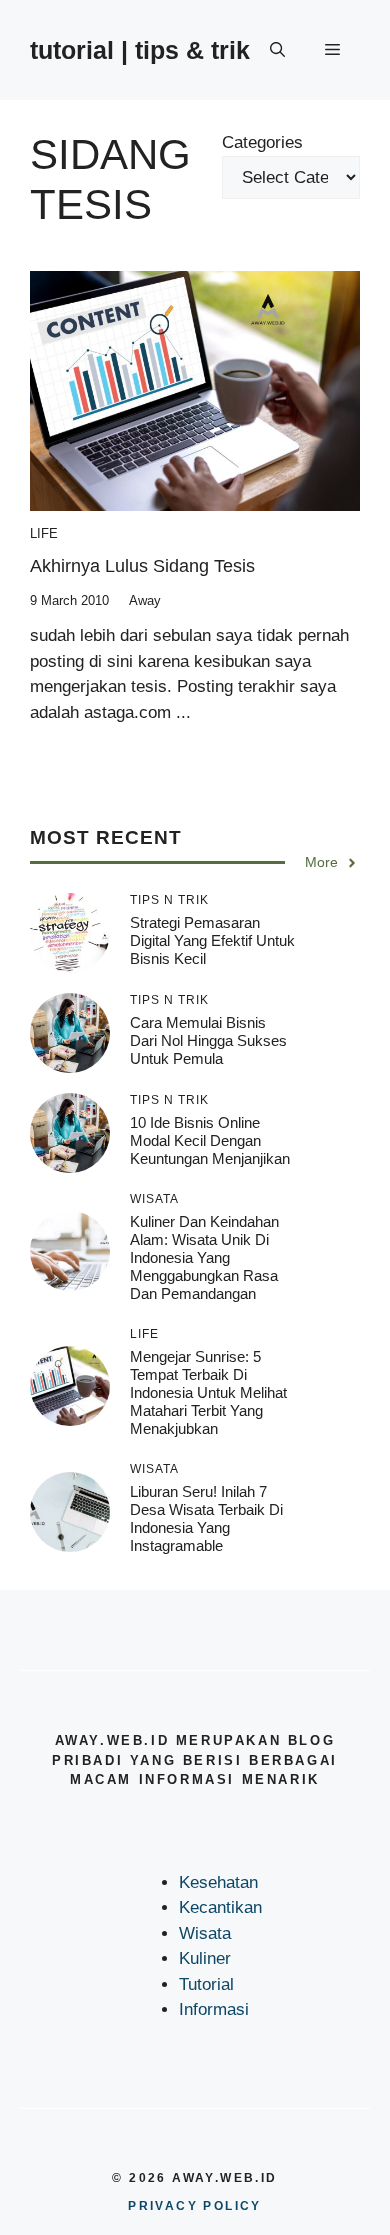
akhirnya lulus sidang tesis (142, 566)
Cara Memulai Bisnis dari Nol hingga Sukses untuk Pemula (208, 1040)
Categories (262, 142)
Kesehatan (218, 1882)
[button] (277, 50)
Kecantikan (220, 1907)
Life (44, 533)
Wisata (205, 1933)
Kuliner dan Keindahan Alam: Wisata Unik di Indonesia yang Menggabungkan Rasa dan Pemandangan (204, 1257)
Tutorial (206, 1984)
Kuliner (205, 1958)
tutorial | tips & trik (140, 50)
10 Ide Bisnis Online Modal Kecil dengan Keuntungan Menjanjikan (210, 1140)
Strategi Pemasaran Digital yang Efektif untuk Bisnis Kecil (212, 940)
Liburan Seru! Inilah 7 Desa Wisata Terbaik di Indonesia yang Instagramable (206, 1518)
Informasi (214, 2009)
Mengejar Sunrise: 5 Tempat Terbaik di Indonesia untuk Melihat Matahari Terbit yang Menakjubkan (208, 1392)
